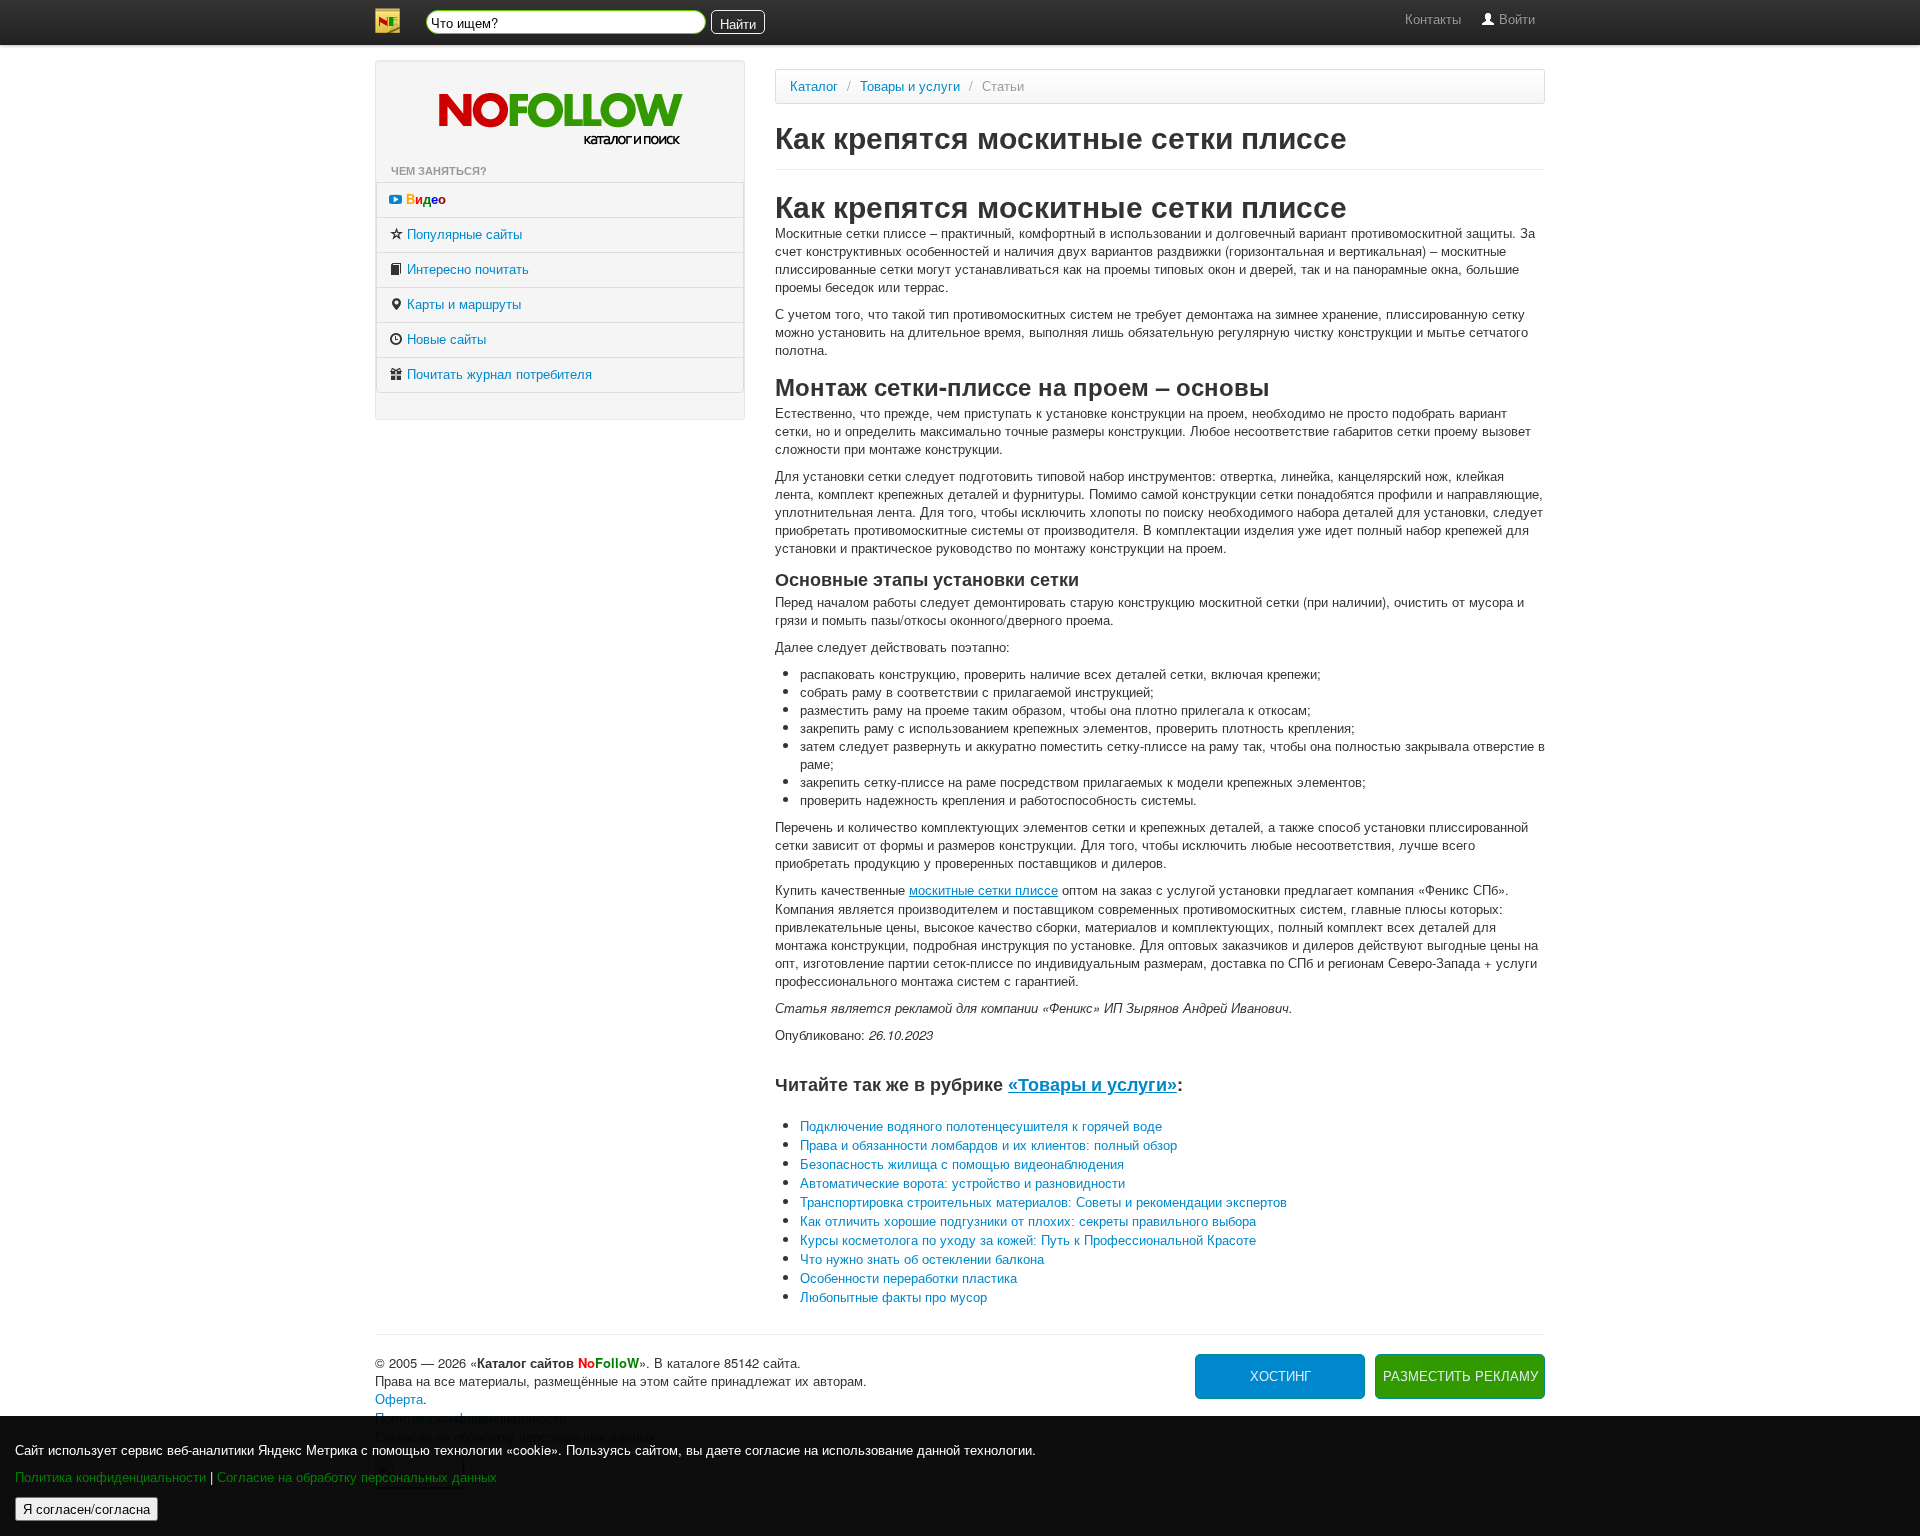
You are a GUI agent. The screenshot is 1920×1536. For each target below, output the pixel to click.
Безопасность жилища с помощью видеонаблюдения (962, 1164)
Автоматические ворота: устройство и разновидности (962, 1183)
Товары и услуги (910, 86)
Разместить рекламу (1460, 1376)
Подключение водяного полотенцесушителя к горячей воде (981, 1126)
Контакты (1433, 19)
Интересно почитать (466, 269)
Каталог (814, 86)
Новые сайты (444, 339)
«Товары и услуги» (1092, 1085)
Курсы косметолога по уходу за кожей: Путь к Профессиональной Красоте (1028, 1240)
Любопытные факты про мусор (893, 1297)
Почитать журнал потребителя (497, 374)
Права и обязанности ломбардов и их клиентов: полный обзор (988, 1145)
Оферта (399, 1399)
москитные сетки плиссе (983, 890)
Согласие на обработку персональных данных (357, 1477)
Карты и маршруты (462, 304)
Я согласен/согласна (86, 1508)
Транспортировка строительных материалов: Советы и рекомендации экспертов (1043, 1202)
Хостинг (1280, 1376)
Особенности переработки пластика (908, 1278)
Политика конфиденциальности (110, 1477)
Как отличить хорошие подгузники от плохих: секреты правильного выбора (1028, 1221)
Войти (1515, 19)
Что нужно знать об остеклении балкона (922, 1259)
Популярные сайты (462, 234)
